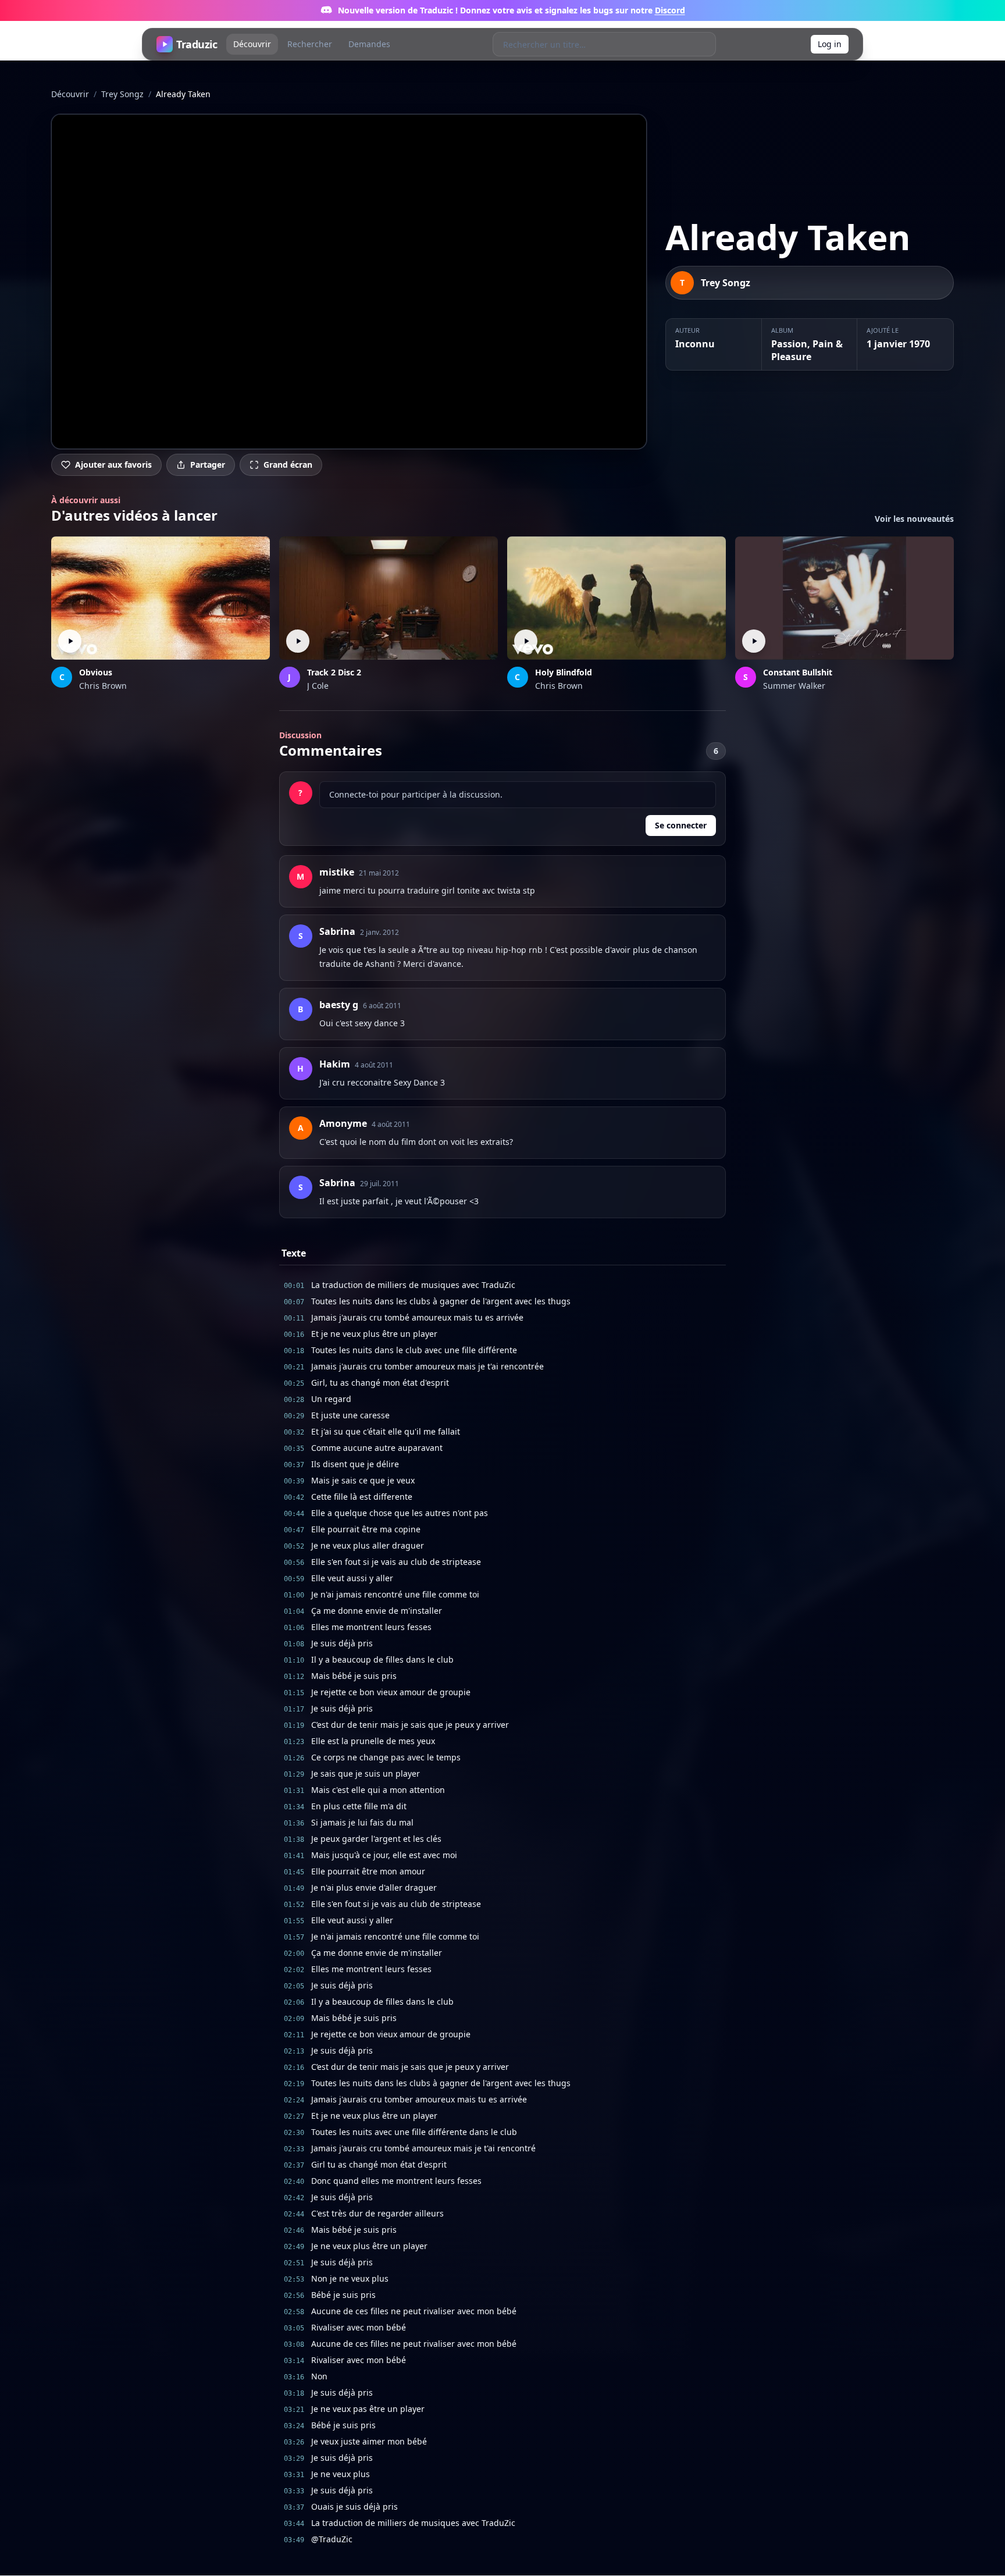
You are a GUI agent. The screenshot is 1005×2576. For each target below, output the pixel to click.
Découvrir (252, 44)
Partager (208, 465)
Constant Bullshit (798, 672)
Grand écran (288, 465)
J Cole (318, 686)
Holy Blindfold (564, 672)
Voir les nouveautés (914, 519)
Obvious (96, 672)
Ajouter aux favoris (113, 465)
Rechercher (310, 44)
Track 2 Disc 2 (334, 672)
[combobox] (592, 44)
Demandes (369, 44)
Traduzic (197, 44)
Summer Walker (794, 686)
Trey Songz (122, 94)
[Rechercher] (703, 44)
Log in (830, 44)
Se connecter (681, 825)
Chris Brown (103, 686)
